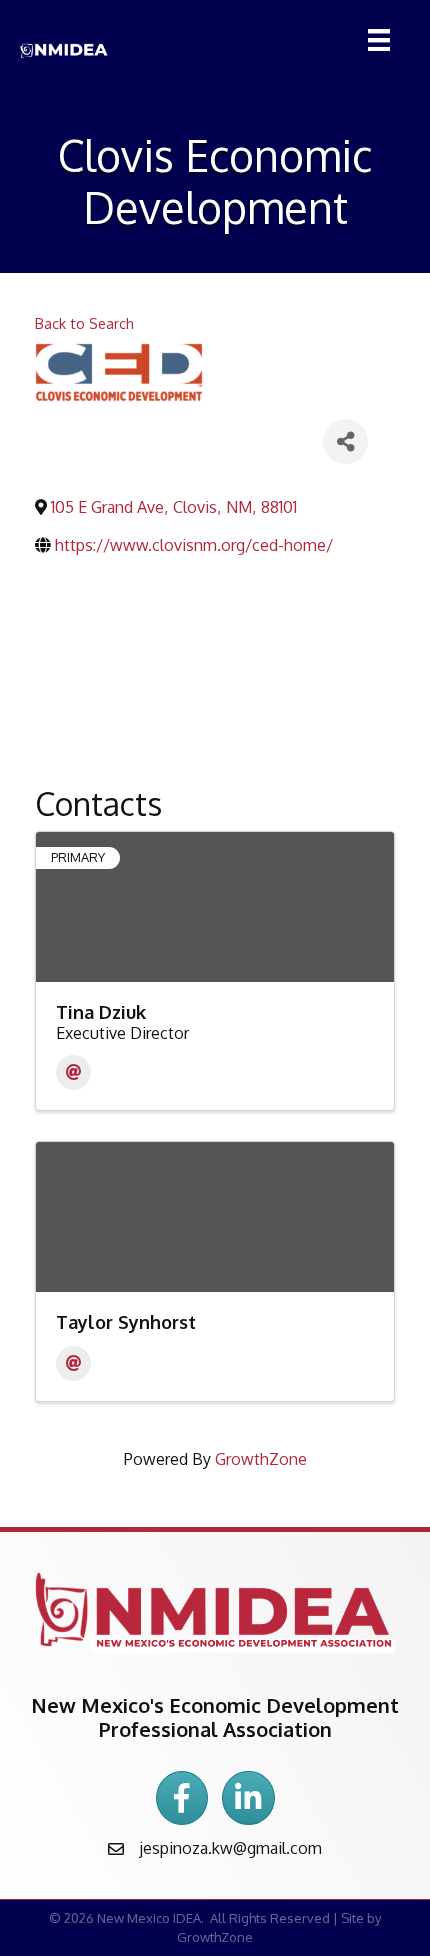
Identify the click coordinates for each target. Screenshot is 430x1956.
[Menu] (374, 40)
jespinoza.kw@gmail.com (230, 1848)
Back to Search (84, 323)
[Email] (73, 1072)
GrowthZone (261, 1459)
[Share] (345, 441)
